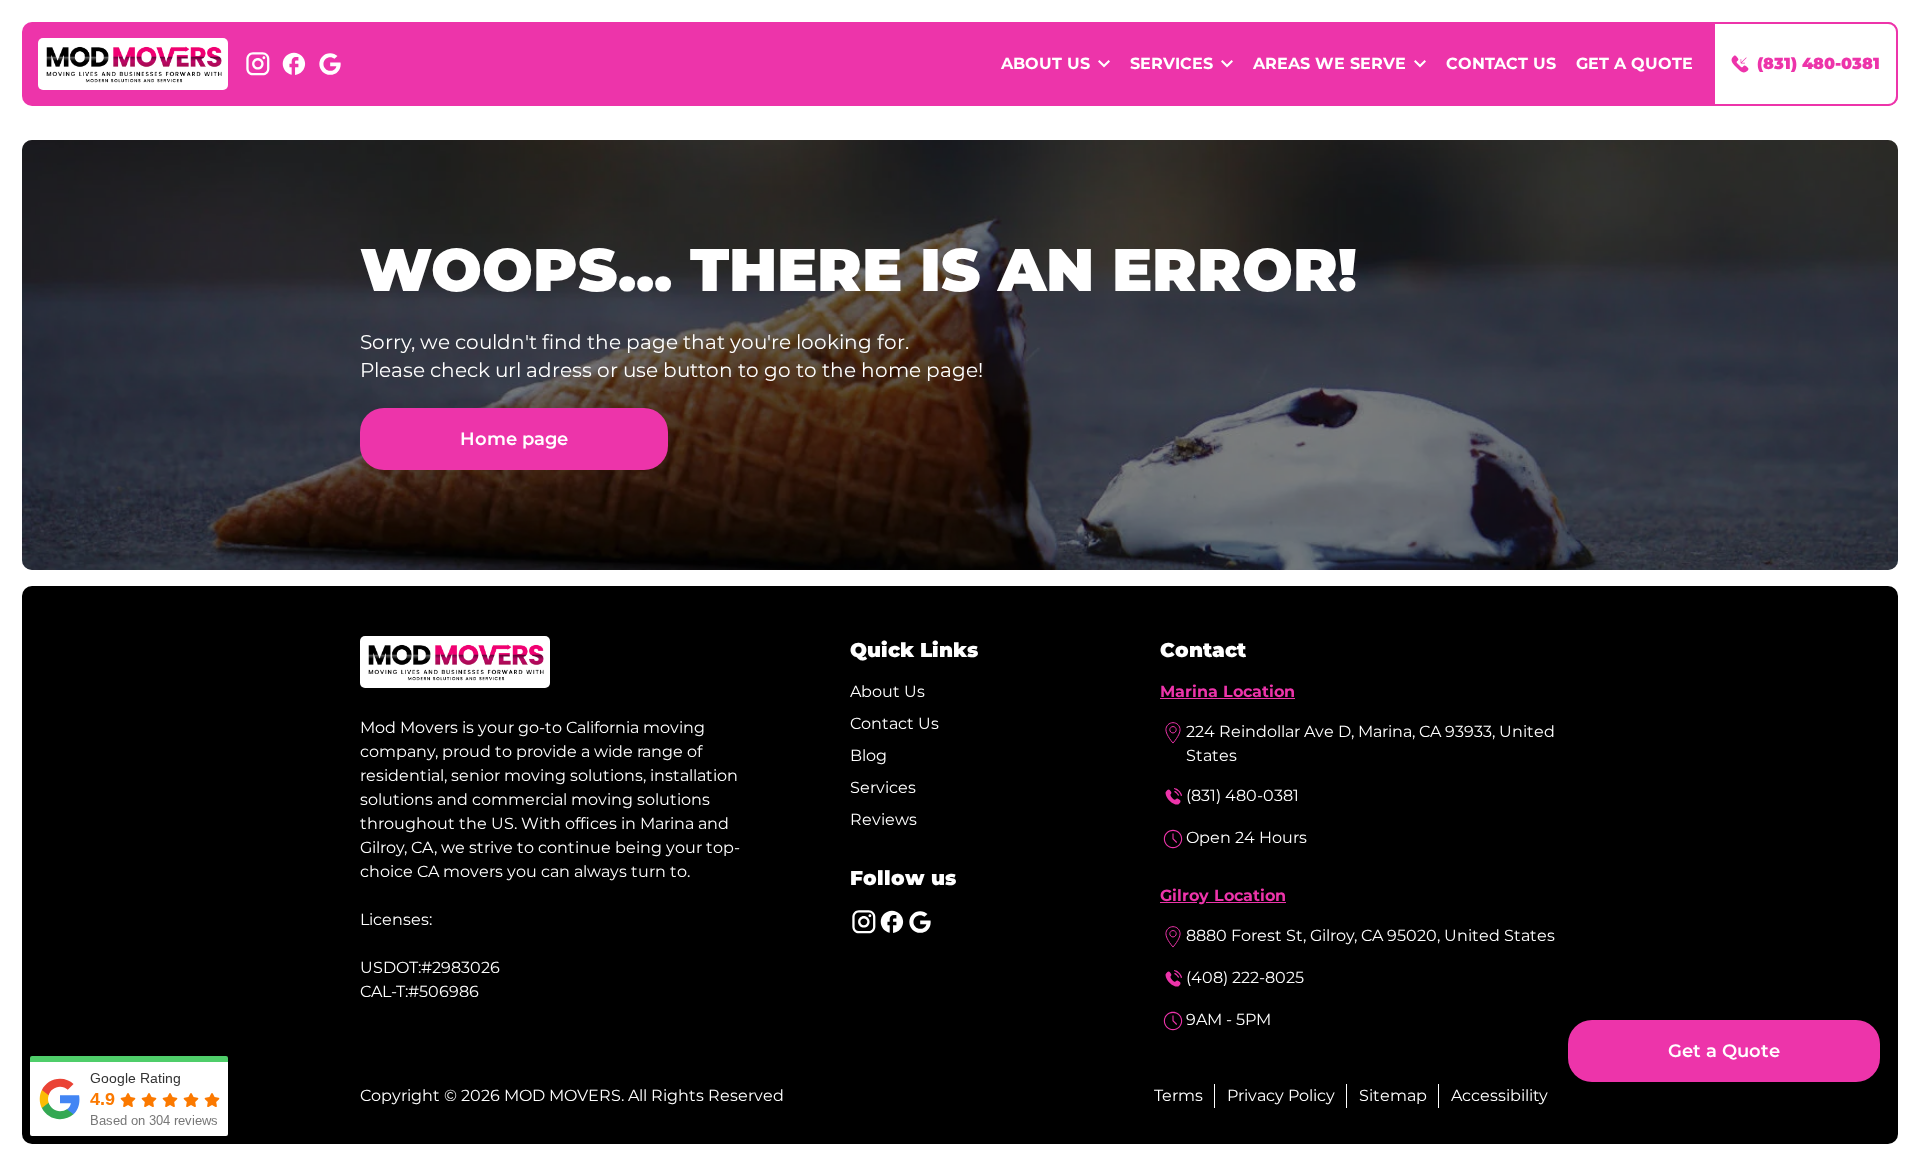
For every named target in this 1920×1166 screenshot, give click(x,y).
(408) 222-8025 (1245, 977)
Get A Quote (1634, 63)
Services (883, 787)
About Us (887, 691)
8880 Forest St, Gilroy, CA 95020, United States (1370, 935)
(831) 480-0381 (1242, 795)
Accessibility (1499, 1095)
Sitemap (1393, 1095)
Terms (1178, 1095)
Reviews (883, 819)
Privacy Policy (1281, 1095)
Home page (514, 438)
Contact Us (1501, 63)
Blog (868, 755)
